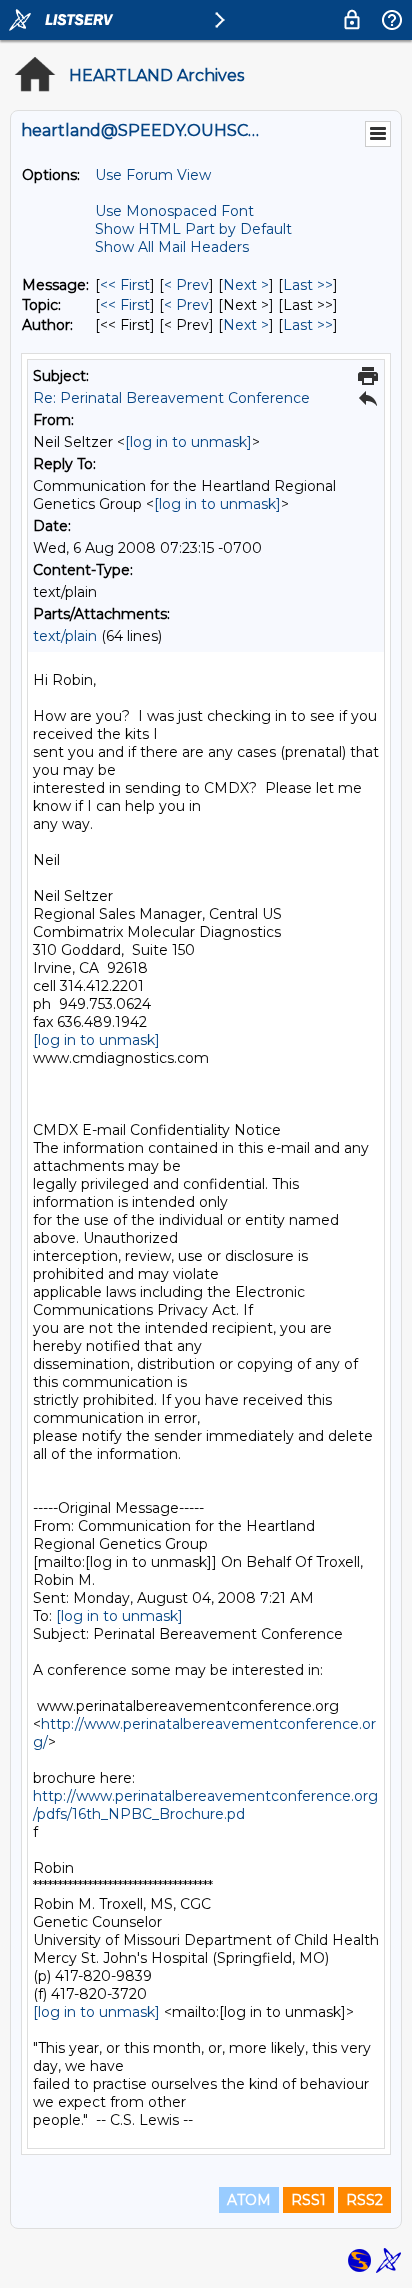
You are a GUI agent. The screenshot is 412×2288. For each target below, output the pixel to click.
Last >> (308, 285)
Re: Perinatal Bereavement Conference (171, 398)
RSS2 (364, 2200)
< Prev (186, 285)
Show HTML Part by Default (193, 229)
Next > (246, 285)
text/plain (65, 636)
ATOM (249, 2200)
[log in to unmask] (188, 442)
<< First (125, 285)
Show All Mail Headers (172, 247)
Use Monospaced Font (174, 211)
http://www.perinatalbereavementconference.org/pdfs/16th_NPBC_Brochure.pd (205, 1805)
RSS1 (308, 2200)
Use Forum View (153, 175)
